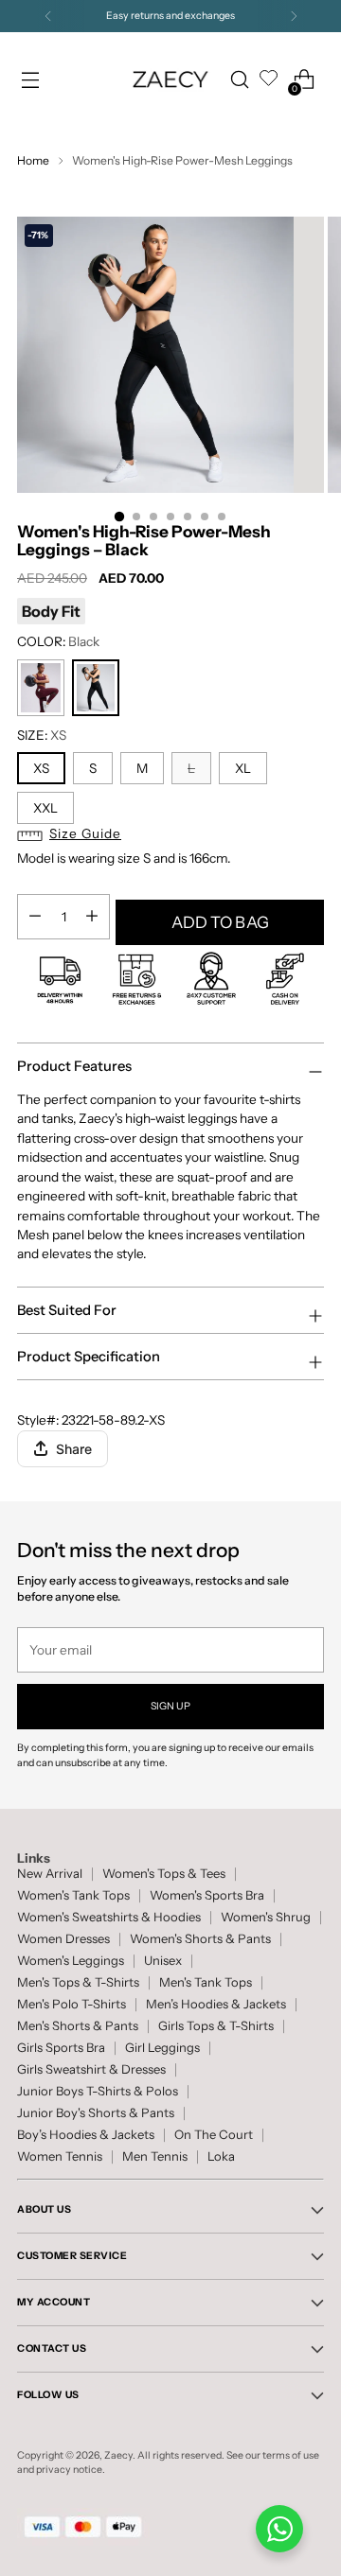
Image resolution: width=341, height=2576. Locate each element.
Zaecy (118, 2455)
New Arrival (50, 1874)
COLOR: (58, 641)
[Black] (96, 688)
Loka (221, 2156)
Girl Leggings (162, 2048)
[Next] (294, 16)
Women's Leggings (71, 1961)
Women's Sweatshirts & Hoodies (109, 1917)
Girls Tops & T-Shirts (216, 2026)
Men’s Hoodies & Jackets (216, 2004)
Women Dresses (63, 1939)
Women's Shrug (266, 1917)
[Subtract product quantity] (92, 917)
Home (33, 160)
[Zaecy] (170, 79)
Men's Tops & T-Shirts (78, 1982)
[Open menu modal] (30, 80)
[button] (170, 836)
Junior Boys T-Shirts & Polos (98, 2091)
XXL (45, 808)
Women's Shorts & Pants (200, 1939)
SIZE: (42, 735)
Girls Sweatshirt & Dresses (91, 2069)
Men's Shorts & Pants (78, 2026)
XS (41, 768)
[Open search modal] (239, 80)
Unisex (163, 1961)
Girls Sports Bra (61, 2048)
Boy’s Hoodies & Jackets (86, 2135)
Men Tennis (155, 2156)
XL (243, 768)
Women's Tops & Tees (164, 1874)
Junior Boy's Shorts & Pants (96, 2113)
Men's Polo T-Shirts (72, 2004)
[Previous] (48, 16)
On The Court (214, 2135)
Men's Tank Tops (206, 1982)
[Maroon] (41, 688)
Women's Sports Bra (207, 1895)
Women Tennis (60, 2156)
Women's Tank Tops (73, 1895)
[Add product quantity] (35, 917)
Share (74, 1449)
